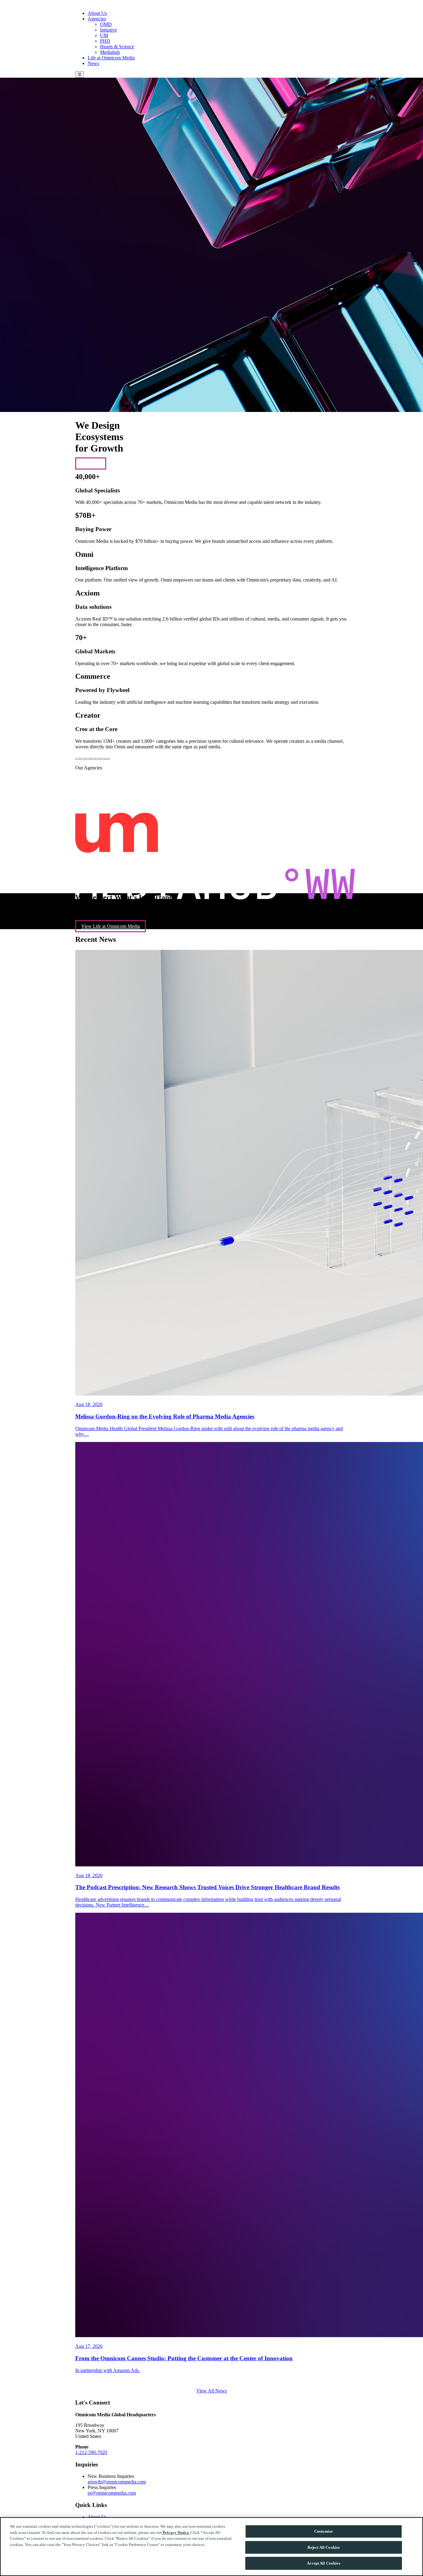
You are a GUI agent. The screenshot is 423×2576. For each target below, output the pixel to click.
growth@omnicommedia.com (117, 2482)
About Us (97, 13)
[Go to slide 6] (102, 759)
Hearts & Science (117, 47)
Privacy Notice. (176, 2533)
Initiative (109, 30)
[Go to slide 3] (88, 759)
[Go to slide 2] (83, 759)
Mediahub (110, 52)
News (93, 63)
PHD (105, 41)
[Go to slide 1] (78, 759)
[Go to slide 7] (107, 759)
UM (104, 35)
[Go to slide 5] (98, 759)
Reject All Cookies (324, 2547)
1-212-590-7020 (91, 2452)
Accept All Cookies (323, 2563)
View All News (211, 2391)
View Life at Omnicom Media (111, 926)
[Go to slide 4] (93, 759)
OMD (106, 24)
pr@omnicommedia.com (112, 2493)
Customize (324, 2531)
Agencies (97, 19)
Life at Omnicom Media (111, 58)
